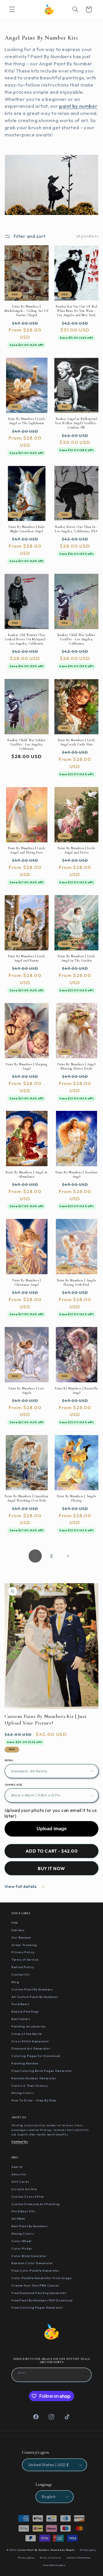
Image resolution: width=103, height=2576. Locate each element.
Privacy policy (26, 2558)
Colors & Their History (30, 2086)
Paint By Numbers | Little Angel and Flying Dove (27, 850)
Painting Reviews (25, 2063)
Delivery (18, 1930)
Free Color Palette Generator (36, 2270)
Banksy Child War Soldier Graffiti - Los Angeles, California (77, 639)
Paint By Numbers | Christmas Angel (26, 1282)
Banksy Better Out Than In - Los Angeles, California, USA (76, 529)
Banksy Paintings (25, 2011)
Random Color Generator (32, 2263)
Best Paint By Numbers (29, 2226)
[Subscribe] (85, 2374)
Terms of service (50, 2558)
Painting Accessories (29, 2026)
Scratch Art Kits (24, 2189)
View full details (21, 1886)
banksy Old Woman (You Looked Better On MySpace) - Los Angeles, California (26, 639)
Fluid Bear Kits (23, 2211)
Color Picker (22, 2248)
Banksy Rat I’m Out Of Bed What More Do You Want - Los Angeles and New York (77, 311)
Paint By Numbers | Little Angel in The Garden (77, 958)
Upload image (52, 1829)
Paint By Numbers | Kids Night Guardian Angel (27, 529)
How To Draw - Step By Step (34, 2100)
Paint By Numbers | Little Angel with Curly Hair (77, 742)
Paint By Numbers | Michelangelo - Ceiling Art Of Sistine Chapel (26, 311)
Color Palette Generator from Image (41, 2278)
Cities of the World (27, 2034)
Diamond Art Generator (31, 2048)
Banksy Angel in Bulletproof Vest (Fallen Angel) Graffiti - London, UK (77, 423)
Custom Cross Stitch (28, 2197)
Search (17, 2167)
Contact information (79, 2558)
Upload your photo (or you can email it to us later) (51, 1813)
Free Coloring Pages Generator (37, 2307)
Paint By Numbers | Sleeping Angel (26, 1066)
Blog (15, 1982)
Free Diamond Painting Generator (39, 2293)
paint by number (78, 106)
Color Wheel (21, 2241)
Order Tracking (24, 1945)
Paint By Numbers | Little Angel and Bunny (27, 958)
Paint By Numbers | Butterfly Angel (76, 1390)
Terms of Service (25, 1960)
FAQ (15, 1923)
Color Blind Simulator (29, 2256)
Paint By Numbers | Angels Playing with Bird (77, 1282)
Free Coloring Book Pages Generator (42, 2071)
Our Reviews (21, 1937)
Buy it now (51, 1868)
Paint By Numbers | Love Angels (27, 1390)
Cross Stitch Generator (30, 2041)
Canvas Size (13, 1785)
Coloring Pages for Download (36, 2056)
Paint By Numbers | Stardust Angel (77, 1174)
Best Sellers (21, 2019)
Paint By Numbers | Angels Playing (77, 1498)
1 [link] (35, 1556)
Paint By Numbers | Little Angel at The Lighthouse (27, 421)
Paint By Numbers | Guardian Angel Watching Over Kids (27, 1498)
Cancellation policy (54, 2565)
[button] (12, 9)
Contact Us (20, 1974)
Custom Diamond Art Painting (36, 2204)
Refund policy (88, 2550)
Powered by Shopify (63, 2550)
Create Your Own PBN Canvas (35, 2285)
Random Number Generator (34, 2078)
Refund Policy (23, 1967)
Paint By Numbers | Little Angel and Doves (77, 850)
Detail (9, 1760)
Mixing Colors (23, 2093)
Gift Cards (20, 2182)
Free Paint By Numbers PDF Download (42, 2300)
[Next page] (68, 1556)
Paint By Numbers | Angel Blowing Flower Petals (76, 1066)
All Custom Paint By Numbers (35, 1997)
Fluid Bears (21, 2004)
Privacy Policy (23, 1952)
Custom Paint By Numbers (32, 1989)
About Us (19, 2174)
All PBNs (18, 2219)
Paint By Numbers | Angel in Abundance (27, 1174)
